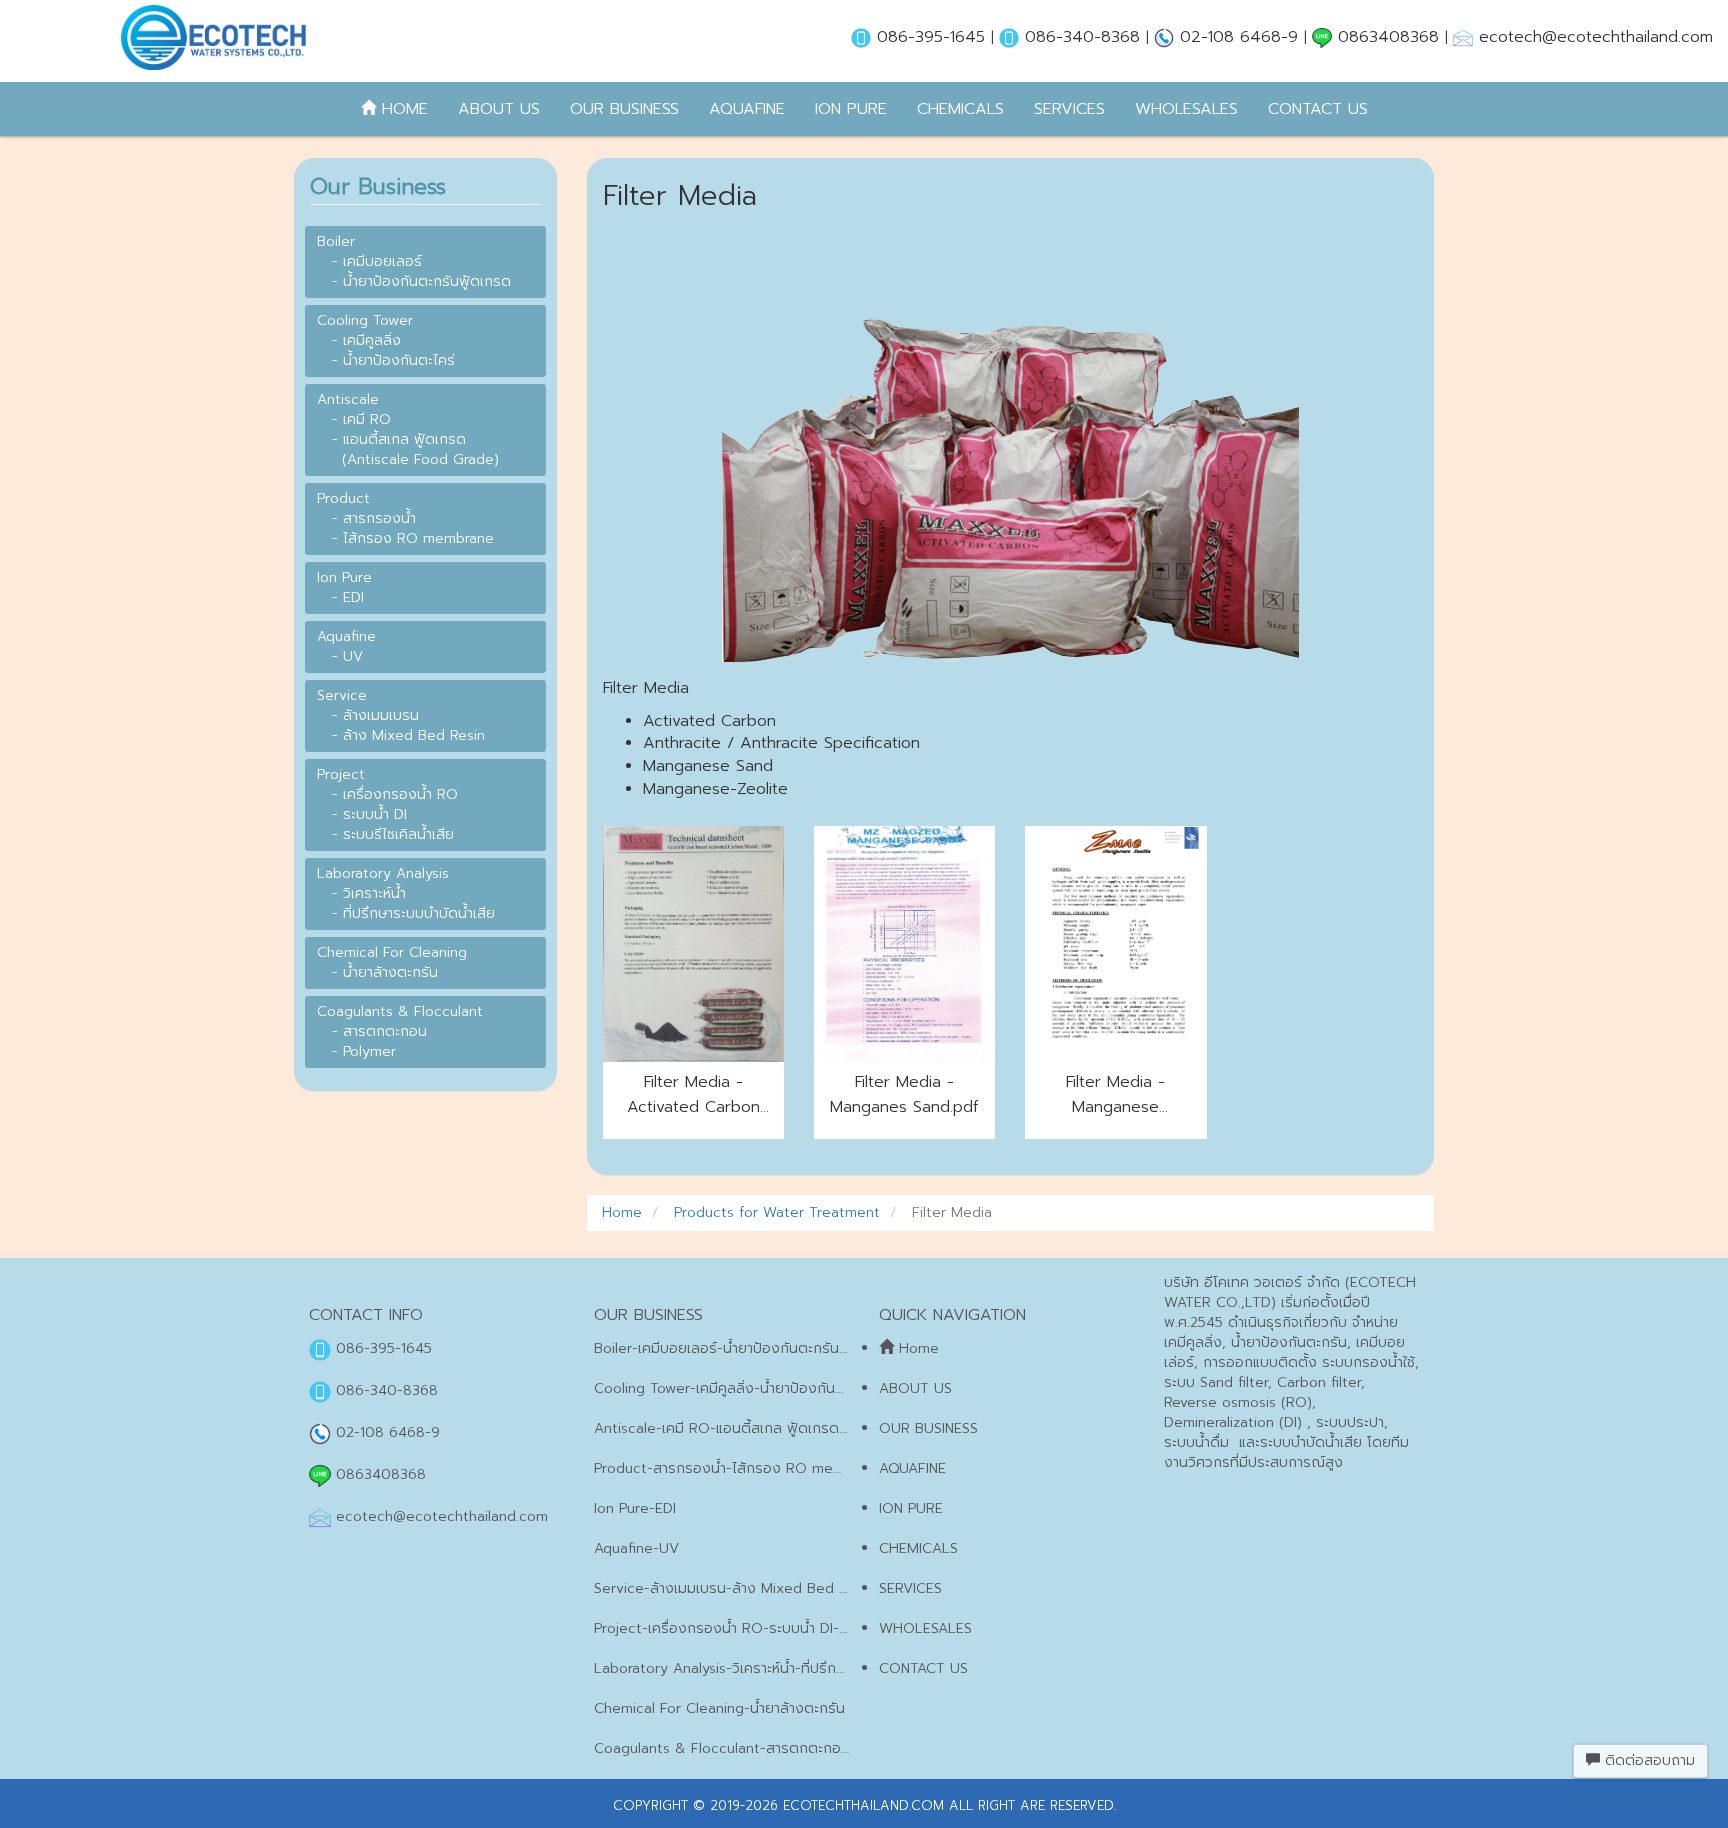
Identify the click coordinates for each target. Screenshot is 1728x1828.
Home (402, 109)
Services (1069, 109)
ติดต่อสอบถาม (1647, 1760)
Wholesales (1186, 109)
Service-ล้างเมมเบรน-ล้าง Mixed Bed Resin (734, 1588)
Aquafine (747, 109)
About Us (499, 109)
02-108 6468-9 (1239, 37)
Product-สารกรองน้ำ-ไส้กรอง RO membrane (738, 1468)
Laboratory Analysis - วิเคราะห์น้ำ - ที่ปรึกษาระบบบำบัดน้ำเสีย (406, 893)
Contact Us (1318, 109)
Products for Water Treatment (774, 1212)
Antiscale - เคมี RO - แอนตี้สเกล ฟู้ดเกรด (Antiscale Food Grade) (408, 429)
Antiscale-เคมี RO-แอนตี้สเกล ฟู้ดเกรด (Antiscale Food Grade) (797, 1428)
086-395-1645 (931, 37)
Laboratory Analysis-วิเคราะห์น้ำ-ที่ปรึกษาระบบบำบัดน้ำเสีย (773, 1668)
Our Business (624, 109)
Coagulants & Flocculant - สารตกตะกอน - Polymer (400, 1031)
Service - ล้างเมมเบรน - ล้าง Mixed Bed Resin (401, 715)
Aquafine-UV (636, 1548)
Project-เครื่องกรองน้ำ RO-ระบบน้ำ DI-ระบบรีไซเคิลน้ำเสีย (772, 1628)
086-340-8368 (1082, 37)
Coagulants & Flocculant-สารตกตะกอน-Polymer (751, 1748)
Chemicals (960, 109)
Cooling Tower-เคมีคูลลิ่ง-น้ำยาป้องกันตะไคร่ (733, 1388)
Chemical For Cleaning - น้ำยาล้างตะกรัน (392, 962)
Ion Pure (851, 109)
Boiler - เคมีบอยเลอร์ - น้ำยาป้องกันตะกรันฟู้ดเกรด (414, 261)
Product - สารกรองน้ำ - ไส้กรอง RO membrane (405, 518)
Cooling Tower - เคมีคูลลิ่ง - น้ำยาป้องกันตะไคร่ (386, 340)
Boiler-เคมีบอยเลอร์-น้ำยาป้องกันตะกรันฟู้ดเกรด (742, 1348)
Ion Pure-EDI (635, 1508)
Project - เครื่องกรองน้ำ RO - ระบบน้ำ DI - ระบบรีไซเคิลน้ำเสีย (387, 804)
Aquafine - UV (346, 646)
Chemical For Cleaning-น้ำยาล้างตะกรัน (719, 1708)
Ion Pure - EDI (344, 587)
